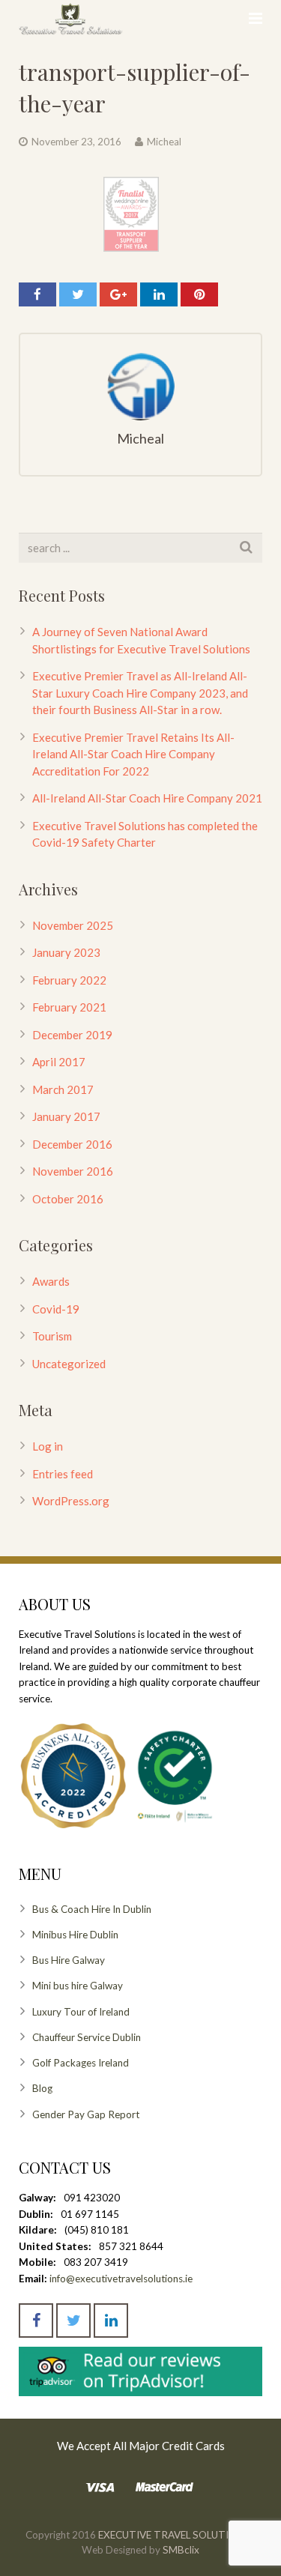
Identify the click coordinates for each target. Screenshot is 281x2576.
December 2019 (72, 1035)
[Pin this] (199, 294)
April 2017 (59, 1062)
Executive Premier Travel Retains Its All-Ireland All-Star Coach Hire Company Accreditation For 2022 (133, 754)
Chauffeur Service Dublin (87, 2037)
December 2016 (72, 1144)
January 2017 (66, 1116)
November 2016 (73, 1171)
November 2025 (73, 925)
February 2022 (69, 980)
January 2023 (66, 952)
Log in (48, 1446)
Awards (51, 1281)
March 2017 (63, 1089)
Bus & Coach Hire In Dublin (92, 1909)
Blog (42, 2088)
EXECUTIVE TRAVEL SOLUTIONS (174, 2535)
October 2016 (68, 1199)
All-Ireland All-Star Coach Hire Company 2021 (147, 798)
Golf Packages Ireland (81, 2063)
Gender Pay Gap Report (86, 2114)
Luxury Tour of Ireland (81, 2012)
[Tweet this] (78, 294)
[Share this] (37, 294)
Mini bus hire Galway (78, 1986)
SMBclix (180, 2550)
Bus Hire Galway (69, 1960)
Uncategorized (69, 1364)
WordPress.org (71, 1501)
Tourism (52, 1336)
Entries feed (63, 1474)
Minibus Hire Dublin (75, 1935)
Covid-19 (56, 1309)
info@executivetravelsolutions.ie (121, 2279)
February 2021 (69, 1007)
